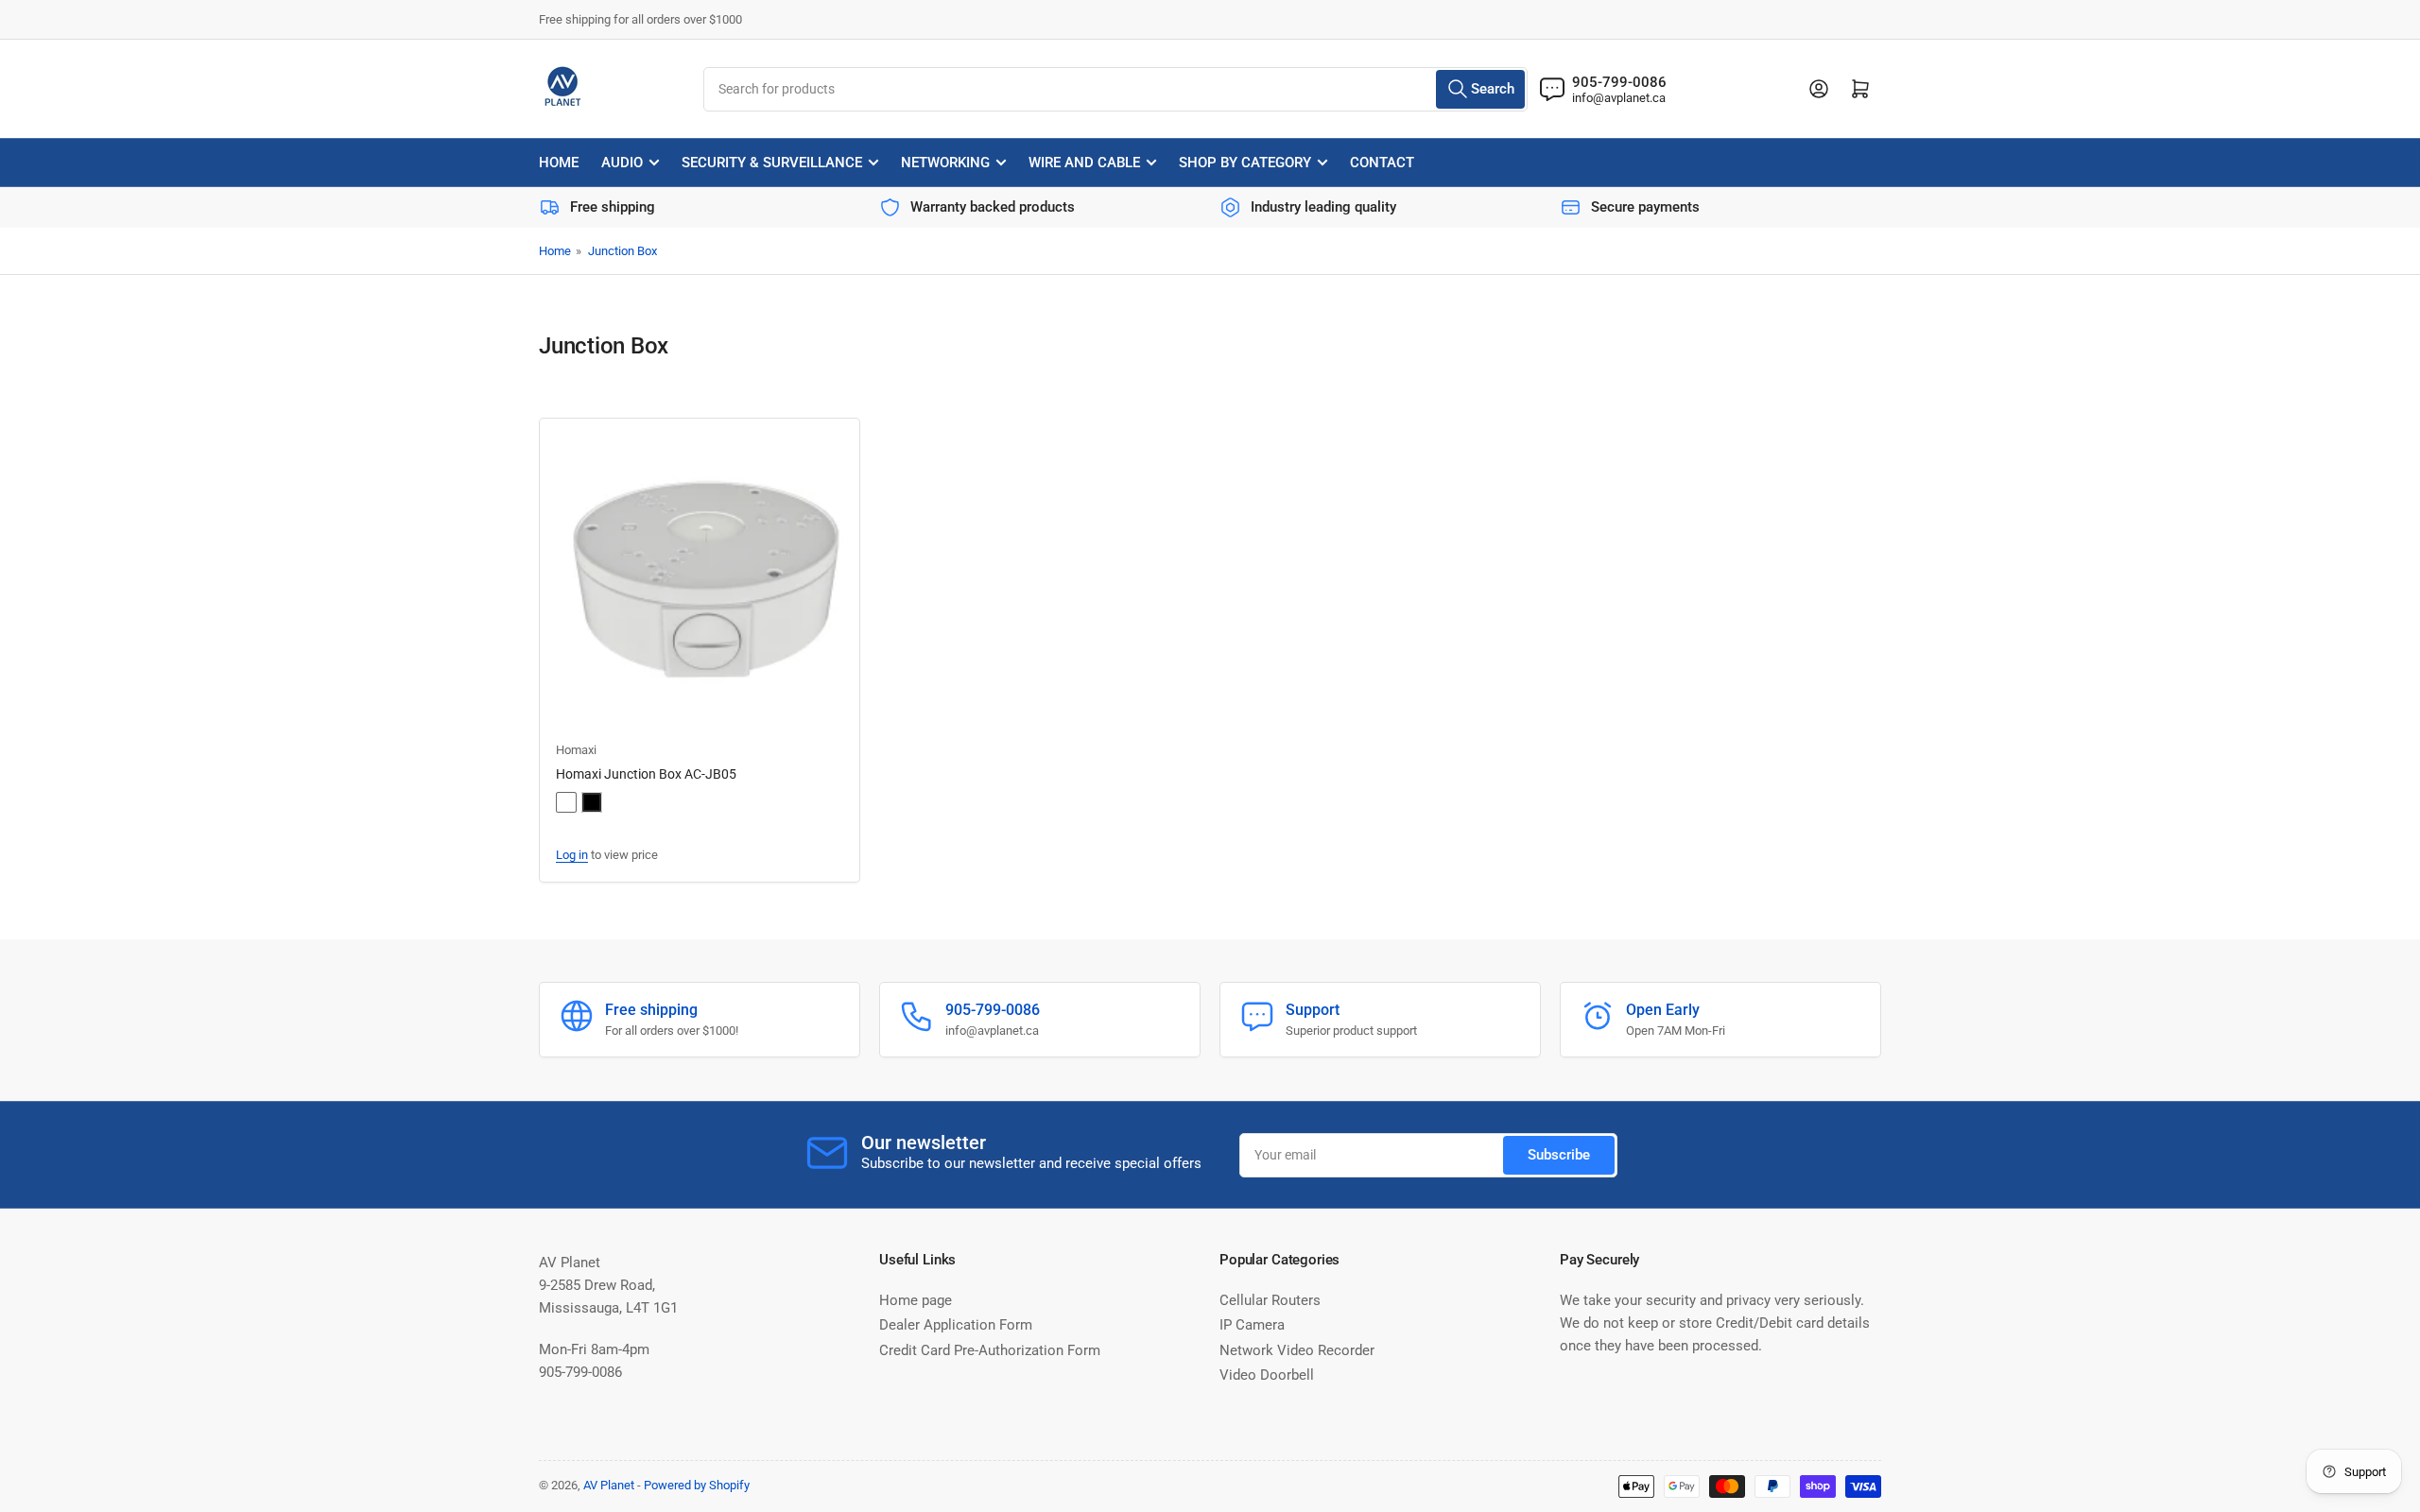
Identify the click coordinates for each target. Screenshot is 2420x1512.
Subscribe (1559, 1155)
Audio (622, 163)
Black (592, 802)
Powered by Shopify (697, 1485)
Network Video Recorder (1297, 1350)
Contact (1382, 163)
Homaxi (576, 750)
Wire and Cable (1084, 163)
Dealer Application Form (956, 1325)
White (566, 802)
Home (559, 163)
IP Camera (1252, 1325)
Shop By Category (1245, 163)
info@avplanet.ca (1619, 98)
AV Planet (609, 1485)
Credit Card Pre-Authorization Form (990, 1350)
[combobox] (1115, 89)
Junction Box (622, 251)
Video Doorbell (1267, 1375)
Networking (945, 163)
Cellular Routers (1270, 1300)
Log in (572, 855)
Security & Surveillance (772, 163)
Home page (916, 1300)
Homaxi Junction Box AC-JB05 (646, 774)
